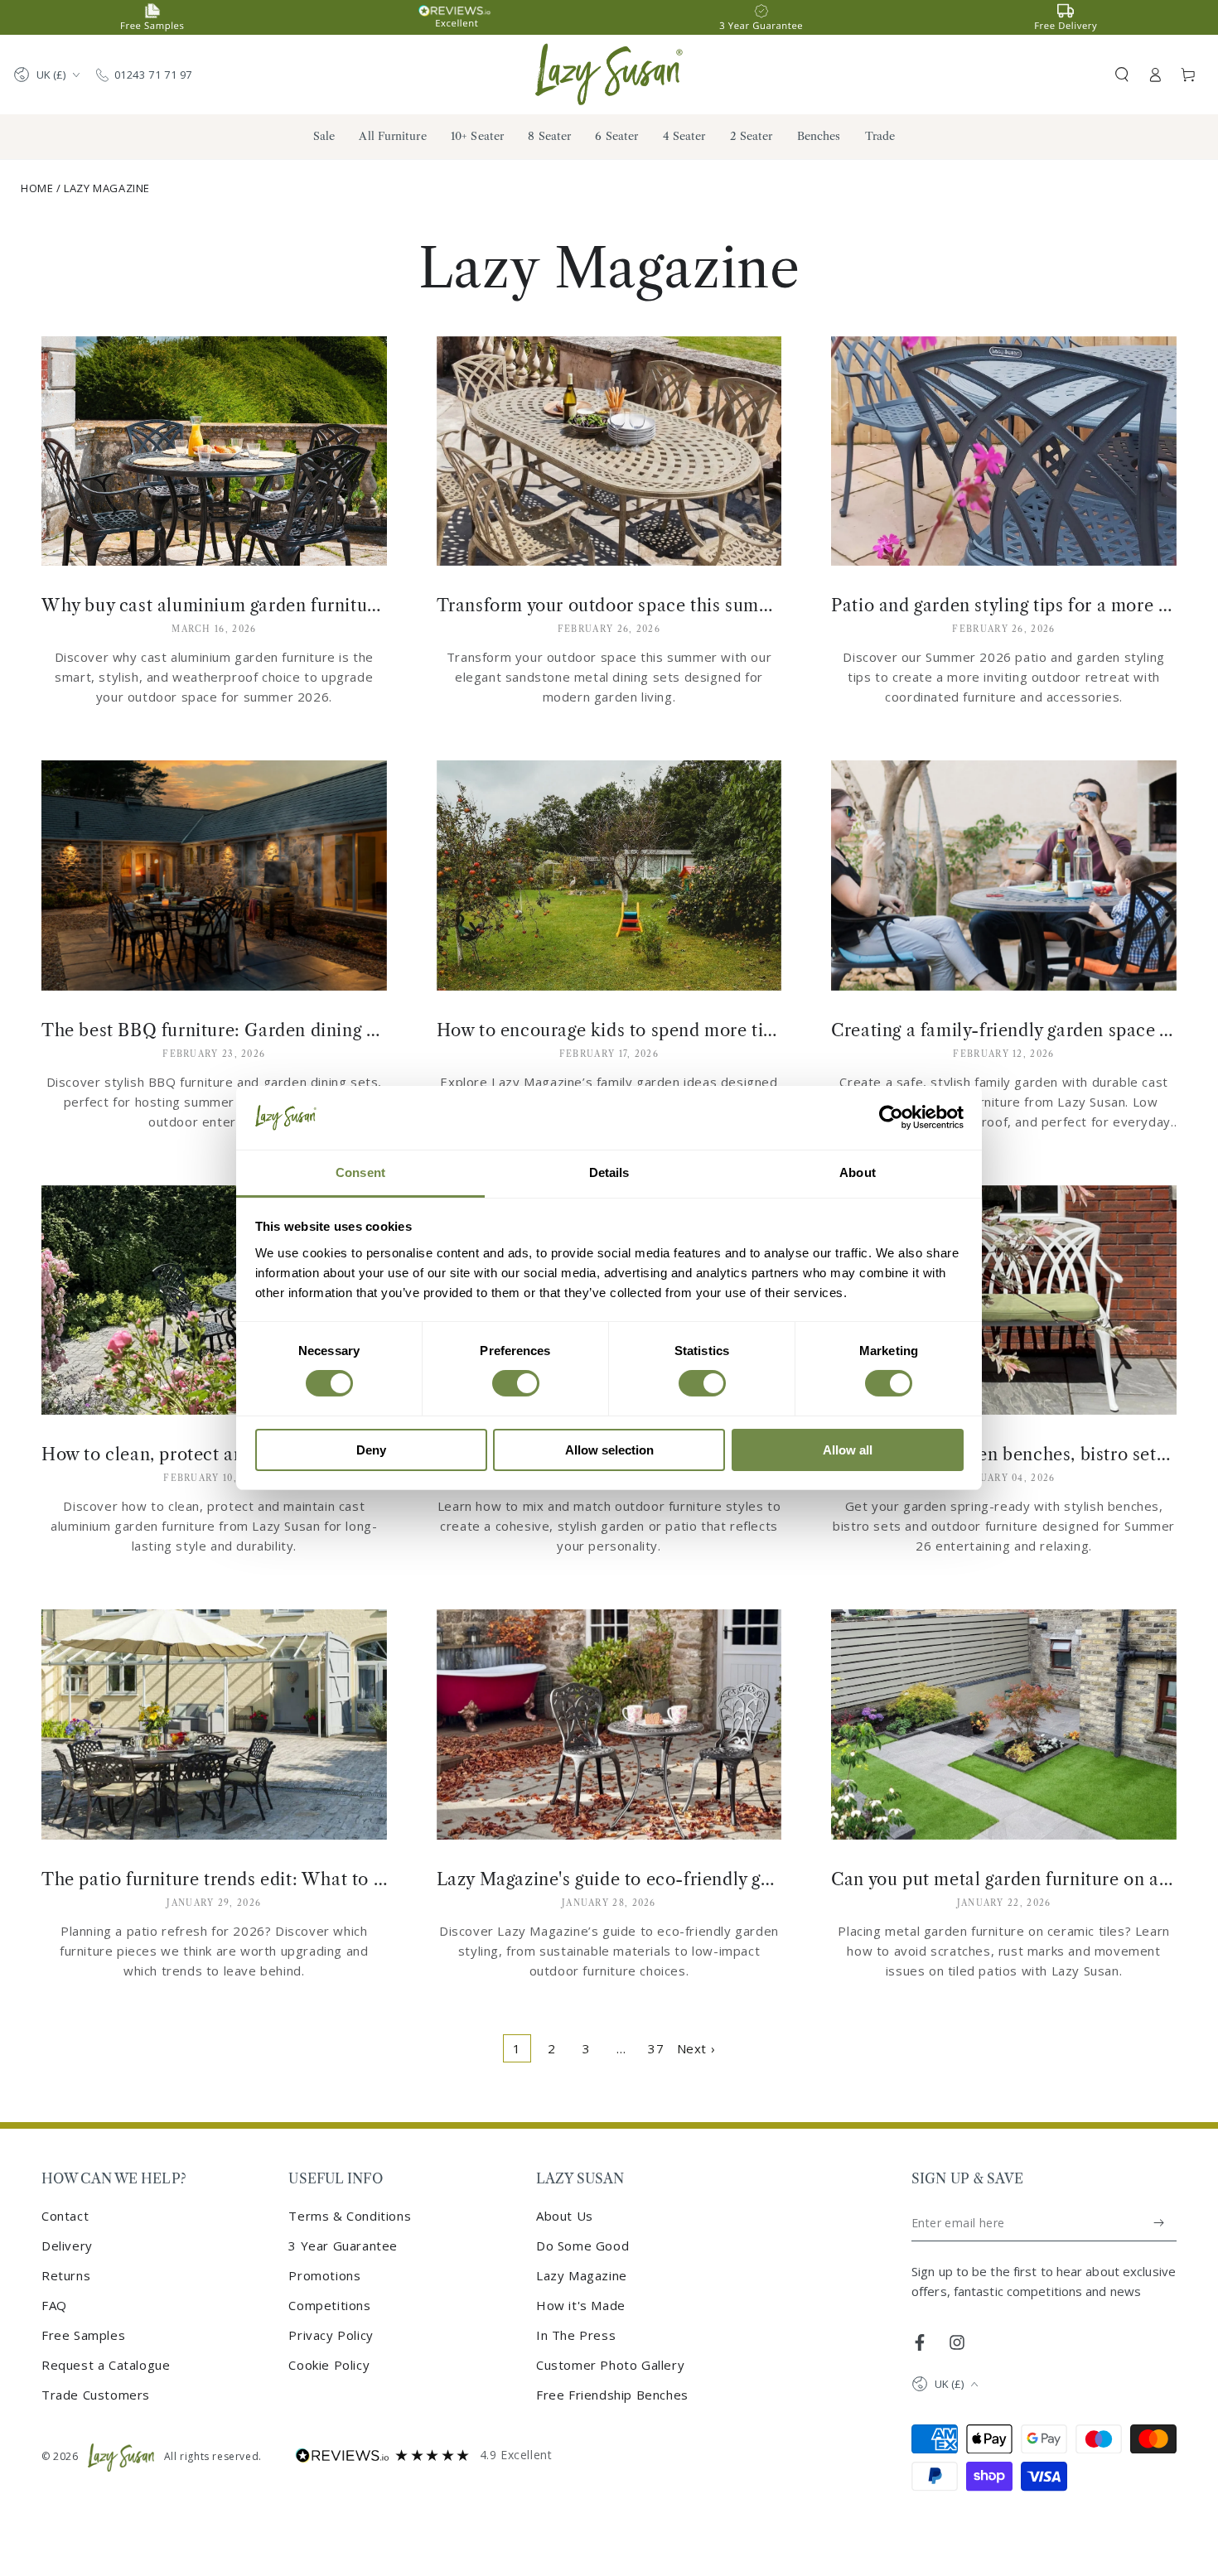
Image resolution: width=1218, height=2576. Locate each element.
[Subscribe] (1160, 2223)
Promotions (324, 2275)
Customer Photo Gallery (610, 2365)
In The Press (576, 2335)
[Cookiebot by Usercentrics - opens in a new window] (891, 1117)
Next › (696, 2048)
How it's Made (581, 2305)
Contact (65, 2216)
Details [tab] (609, 1172)
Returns (66, 2275)
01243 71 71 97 (153, 75)
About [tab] (858, 1172)
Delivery (67, 2246)
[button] (1122, 75)
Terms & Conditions (350, 2216)
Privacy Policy (331, 2335)
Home (37, 188)
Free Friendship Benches (612, 2395)
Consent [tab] (360, 1172)
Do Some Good (582, 2246)
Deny (371, 1450)
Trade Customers (96, 2395)
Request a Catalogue (106, 2365)
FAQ (54, 2305)
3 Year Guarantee (343, 2246)
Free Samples (83, 2335)
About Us (565, 2216)
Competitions (329, 2305)
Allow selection (609, 1450)
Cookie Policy (329, 2365)
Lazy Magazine (107, 188)
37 (656, 2048)
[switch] (516, 1383)
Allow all (848, 1450)
